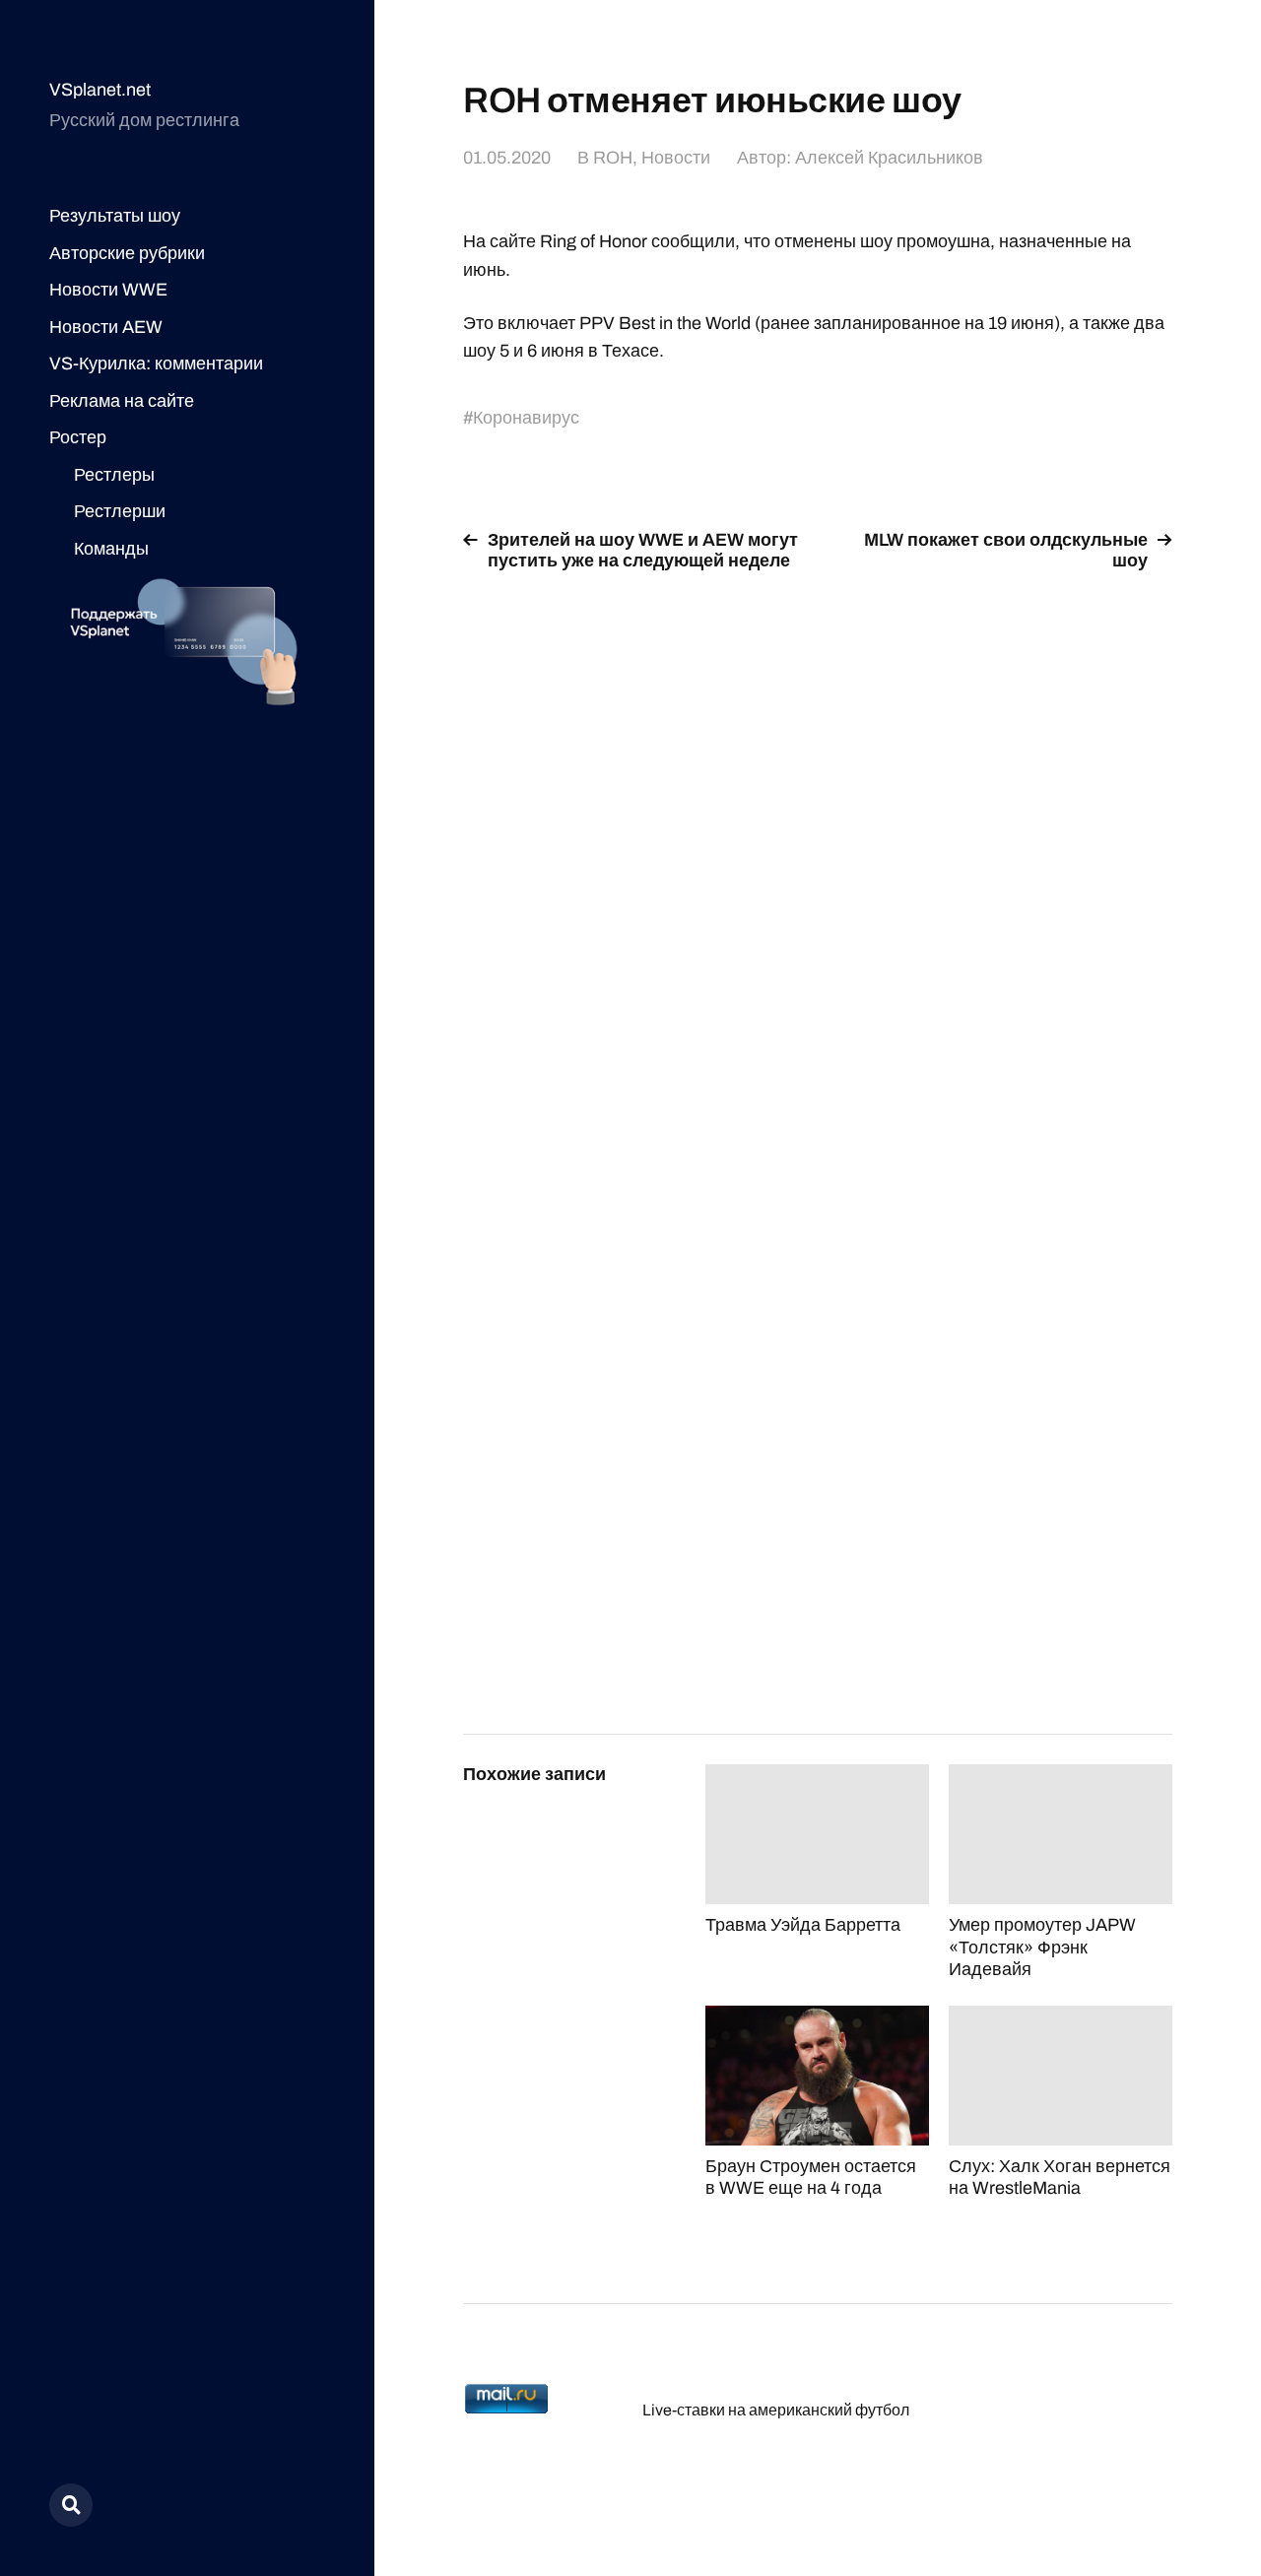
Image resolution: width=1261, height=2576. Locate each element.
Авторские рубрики (127, 253)
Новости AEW (106, 327)
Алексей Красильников (889, 158)
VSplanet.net (100, 90)
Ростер (78, 437)
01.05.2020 (507, 158)
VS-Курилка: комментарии (156, 363)
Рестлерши (120, 511)
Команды (111, 549)
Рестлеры (114, 475)
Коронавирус (526, 418)
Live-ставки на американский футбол (776, 2410)
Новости (676, 158)
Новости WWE (108, 290)
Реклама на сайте (122, 401)
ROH (613, 158)
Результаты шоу (115, 216)
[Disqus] (818, 837)
